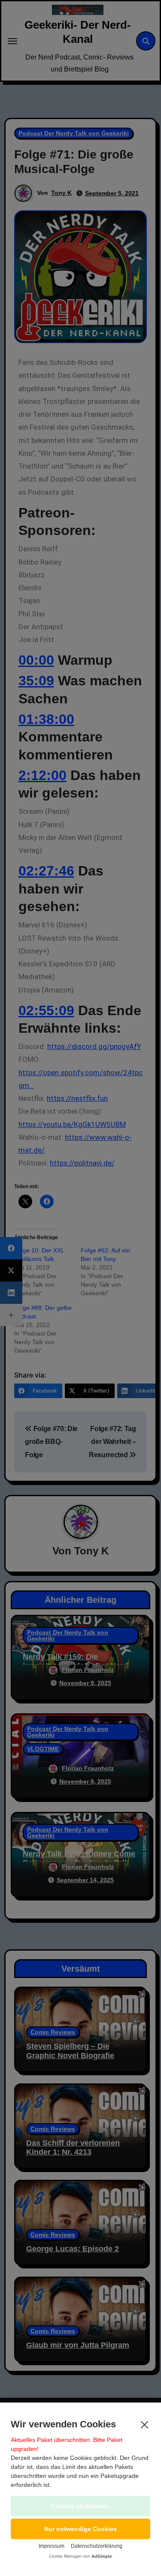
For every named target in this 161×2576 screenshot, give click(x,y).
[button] (80, 2529)
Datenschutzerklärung (97, 2546)
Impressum (52, 2546)
